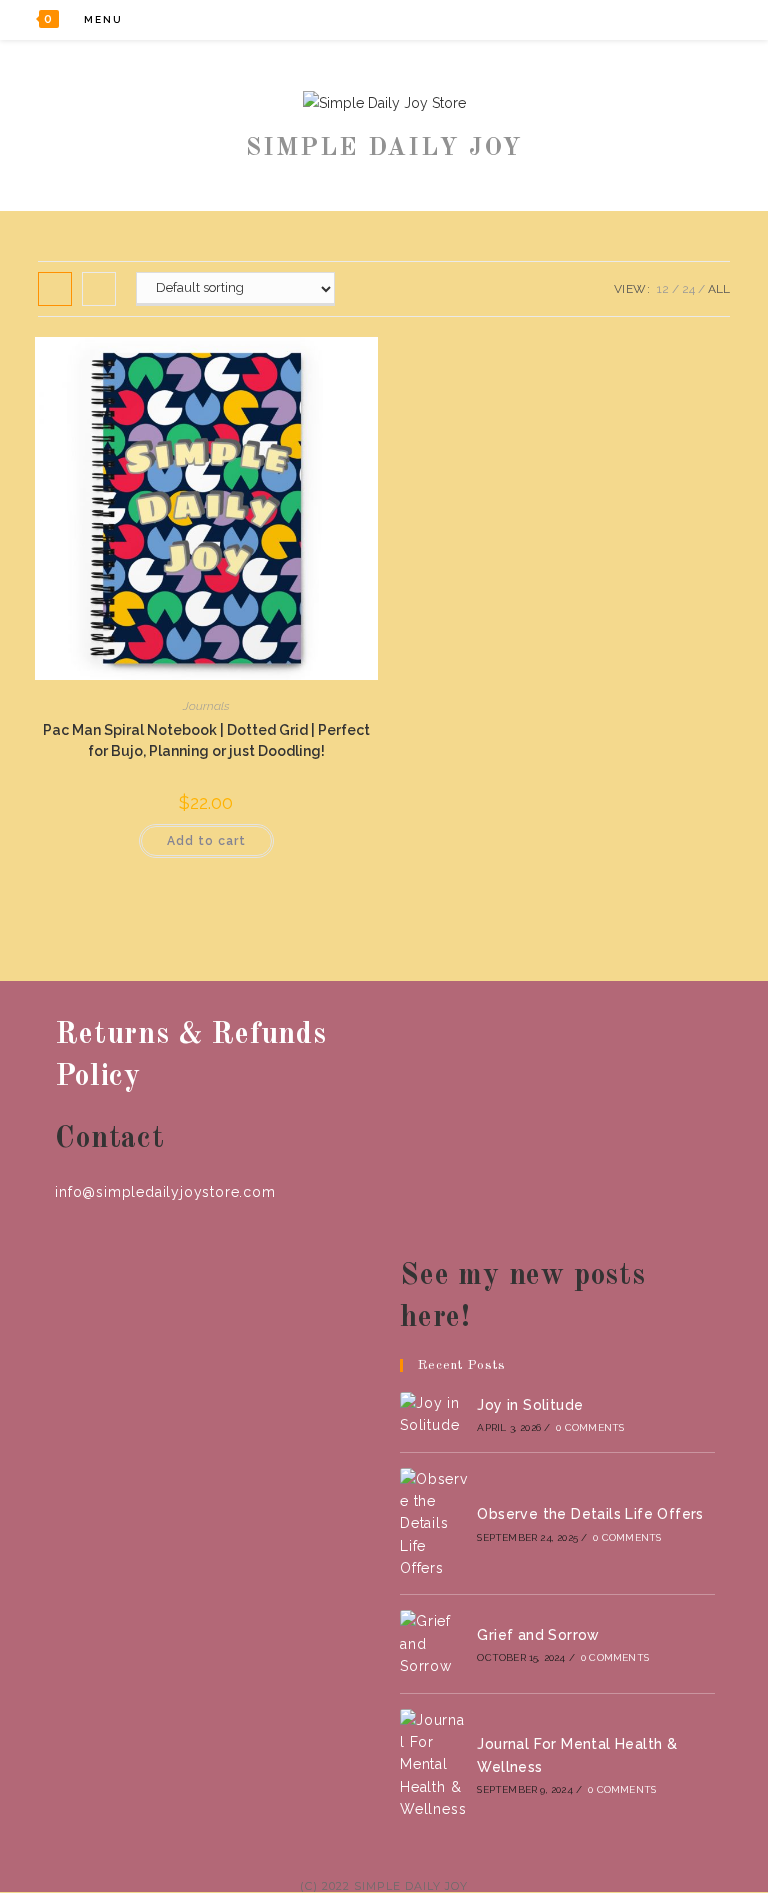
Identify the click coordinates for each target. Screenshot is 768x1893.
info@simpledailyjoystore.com (165, 1192)
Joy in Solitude (530, 1405)
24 (688, 289)
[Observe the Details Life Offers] (434, 1524)
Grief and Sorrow (538, 1635)
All (719, 289)
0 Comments (590, 1427)
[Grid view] (55, 289)
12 (663, 289)
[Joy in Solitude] (434, 1414)
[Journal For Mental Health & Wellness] (434, 1765)
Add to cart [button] (206, 841)
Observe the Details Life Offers (590, 1514)
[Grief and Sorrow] (434, 1643)
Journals (206, 706)
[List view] (99, 289)
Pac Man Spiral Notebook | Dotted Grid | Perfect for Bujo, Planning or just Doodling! (206, 740)
